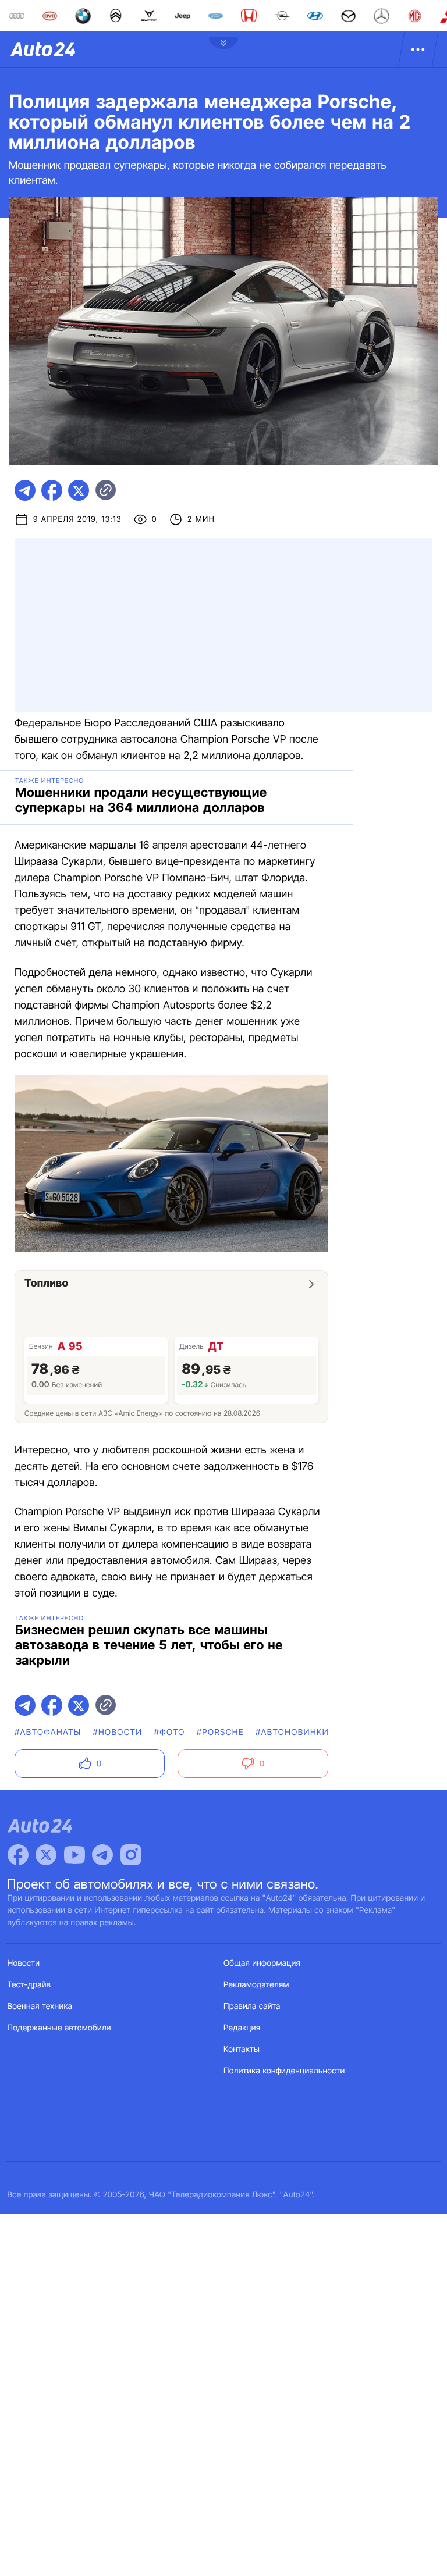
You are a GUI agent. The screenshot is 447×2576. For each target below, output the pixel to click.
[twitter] (79, 490)
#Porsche (220, 1732)
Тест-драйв (29, 1985)
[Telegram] (102, 1855)
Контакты (242, 2049)
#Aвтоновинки (292, 1732)
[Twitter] (46, 1855)
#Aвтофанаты (48, 1732)
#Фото (170, 1732)
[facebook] (52, 490)
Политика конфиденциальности (284, 2071)
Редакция (242, 2028)
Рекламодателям (256, 1985)
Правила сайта (252, 2006)
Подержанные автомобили (59, 2028)
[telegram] (25, 490)
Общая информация (262, 1963)
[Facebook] (18, 1855)
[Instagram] (131, 1855)
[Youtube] (74, 1855)
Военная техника (40, 2006)
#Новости (117, 1732)
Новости (24, 1963)
